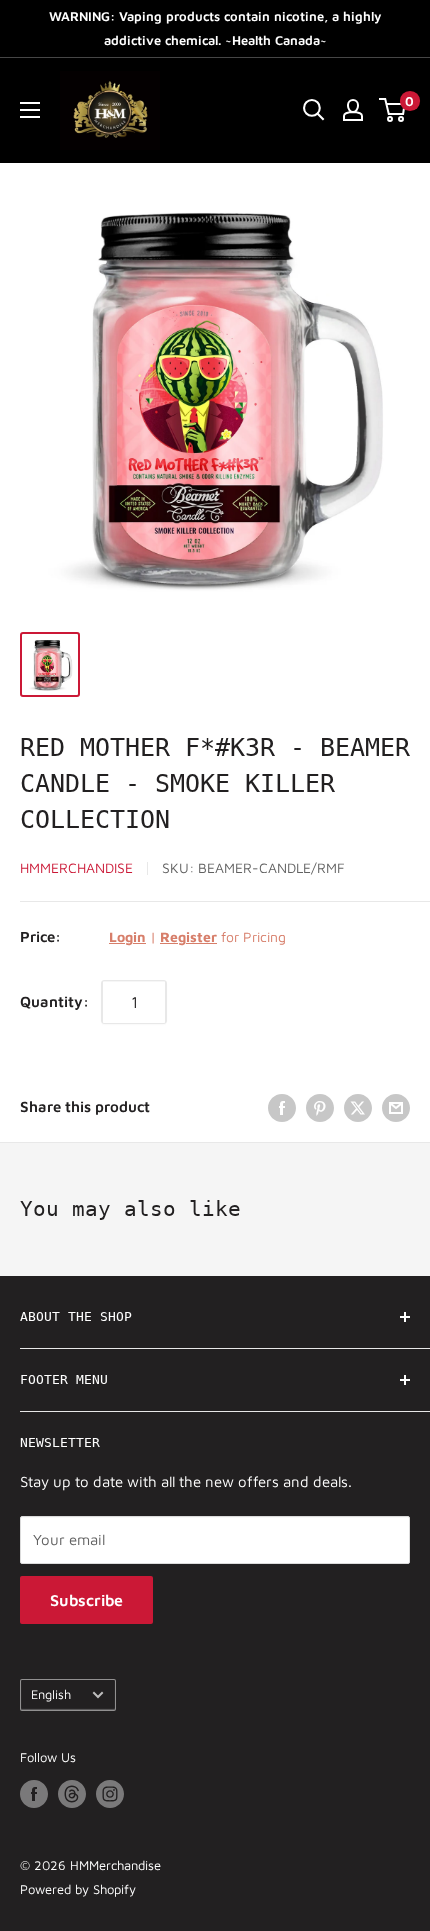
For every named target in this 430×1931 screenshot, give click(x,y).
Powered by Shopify (78, 1889)
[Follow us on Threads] (72, 1794)
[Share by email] (396, 1106)
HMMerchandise (76, 867)
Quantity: (54, 1001)
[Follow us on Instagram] (110, 1794)
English (51, 1694)
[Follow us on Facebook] (34, 1794)
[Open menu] (30, 110)
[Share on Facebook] (282, 1106)
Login (127, 936)
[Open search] (314, 110)
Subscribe (86, 1600)
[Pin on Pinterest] (320, 1106)
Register (188, 936)
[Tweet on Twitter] (358, 1106)
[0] (393, 110)
